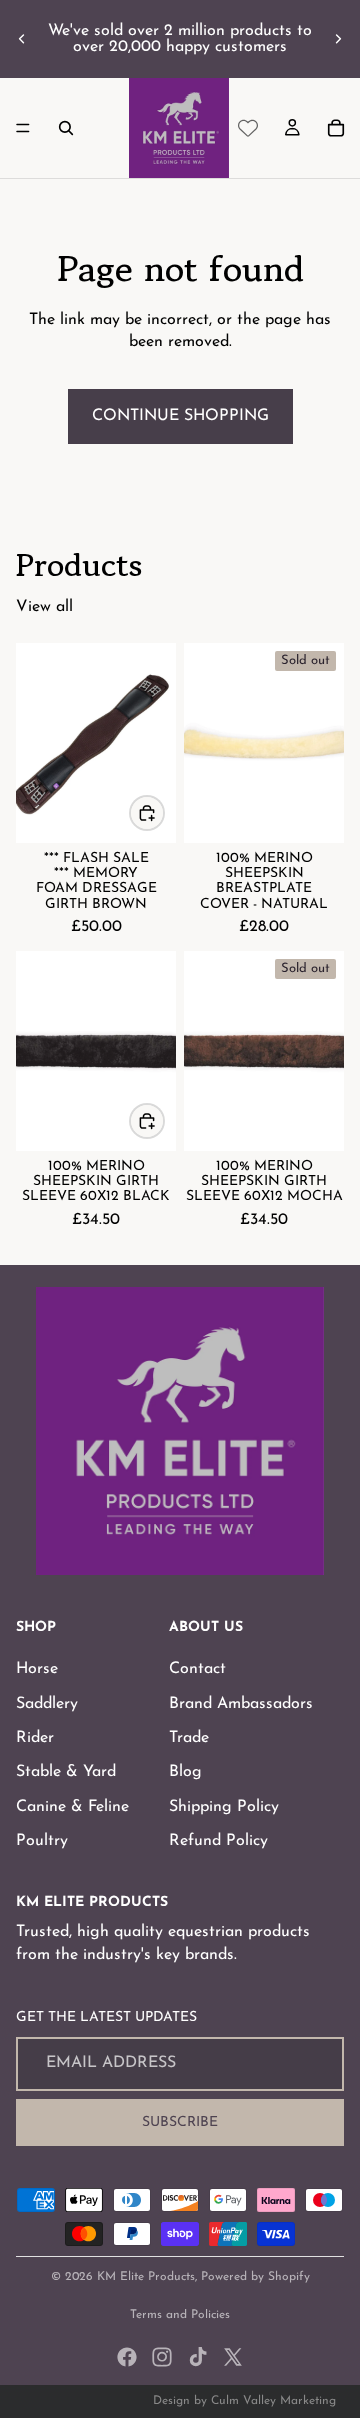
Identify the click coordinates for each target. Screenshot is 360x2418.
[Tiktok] (198, 2357)
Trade (189, 1738)
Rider (35, 1738)
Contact (197, 1669)
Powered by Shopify (255, 2277)
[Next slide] (338, 39)
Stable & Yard (66, 1772)
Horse (37, 1669)
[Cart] (336, 128)
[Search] (66, 128)
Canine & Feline (72, 1806)
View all (44, 607)
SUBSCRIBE (180, 2121)
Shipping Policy (224, 1806)
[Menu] (23, 128)
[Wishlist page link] (248, 128)
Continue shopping (180, 416)
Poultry (42, 1841)
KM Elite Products (146, 2277)
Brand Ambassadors (241, 1703)
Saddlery (47, 1703)
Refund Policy (218, 1841)
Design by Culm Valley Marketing (244, 2401)
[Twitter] (233, 2357)
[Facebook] (127, 2357)
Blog (185, 1772)
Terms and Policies (180, 2315)
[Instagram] (162, 2357)
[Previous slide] (22, 39)
